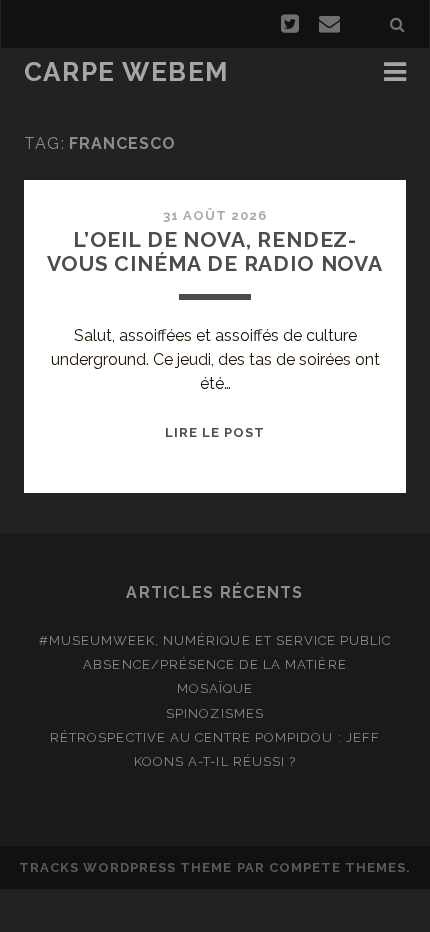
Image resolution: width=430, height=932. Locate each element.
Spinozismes (214, 713)
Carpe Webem (126, 72)
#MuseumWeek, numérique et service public (215, 640)
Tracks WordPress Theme (126, 867)
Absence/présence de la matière (214, 664)
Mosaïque (215, 688)
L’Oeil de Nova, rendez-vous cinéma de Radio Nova (215, 251)
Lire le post (215, 432)
